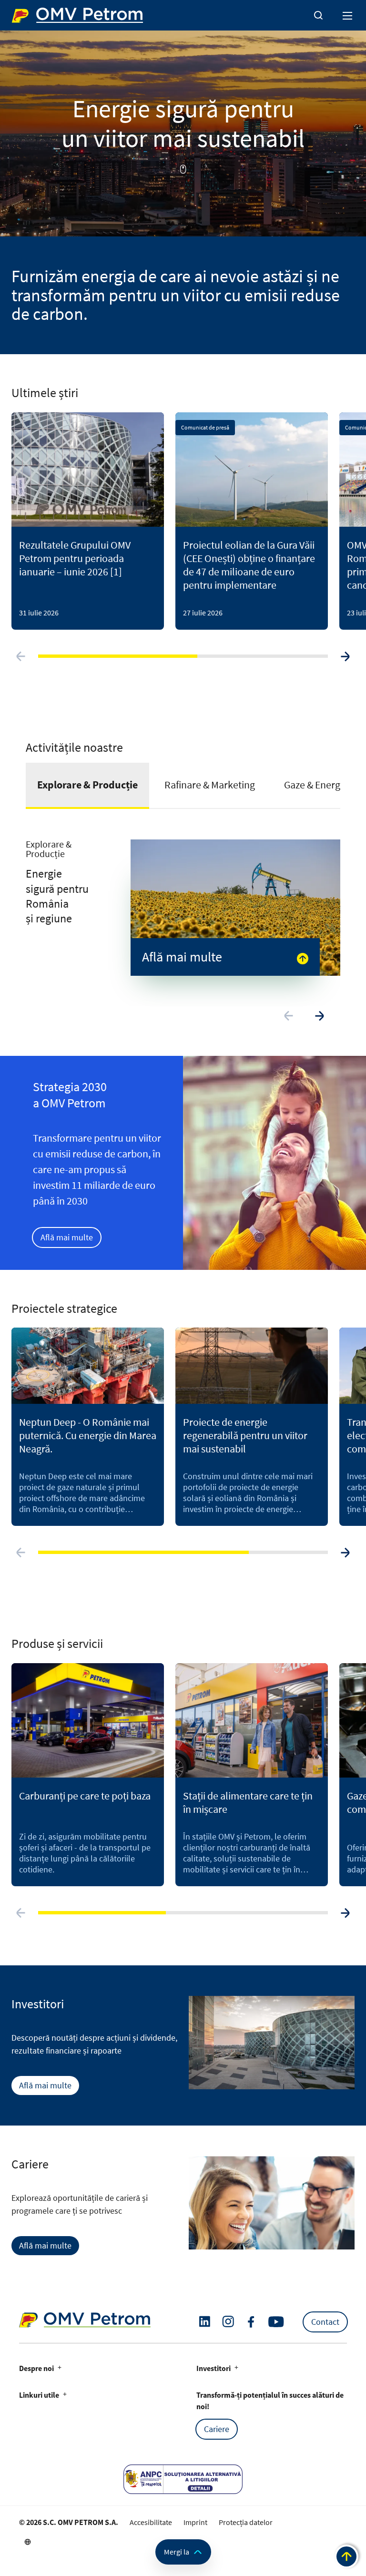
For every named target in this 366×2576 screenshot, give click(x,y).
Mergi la (177, 2552)
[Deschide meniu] (348, 15)
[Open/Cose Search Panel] (318, 15)
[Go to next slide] (345, 656)
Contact (325, 2322)
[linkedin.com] (205, 2322)
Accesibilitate (151, 2522)
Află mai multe (67, 1237)
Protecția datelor (246, 2522)
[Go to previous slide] (21, 656)
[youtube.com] (276, 2322)
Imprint (195, 2522)
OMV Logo (28, 13)
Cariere (217, 2429)
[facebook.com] (251, 2322)
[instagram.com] (228, 2322)
